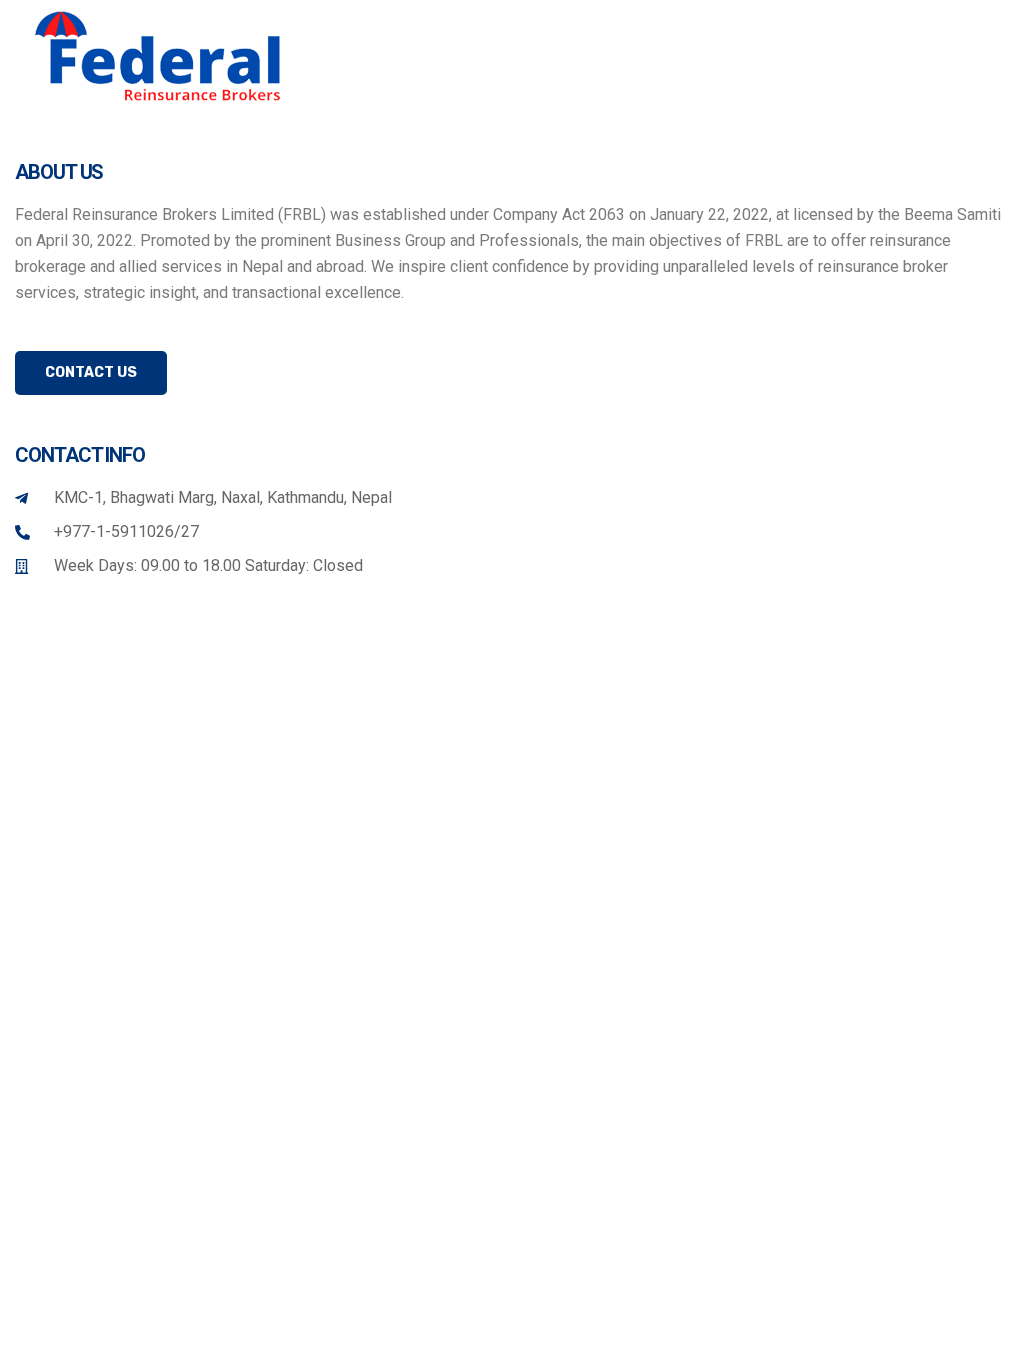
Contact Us (91, 372)
